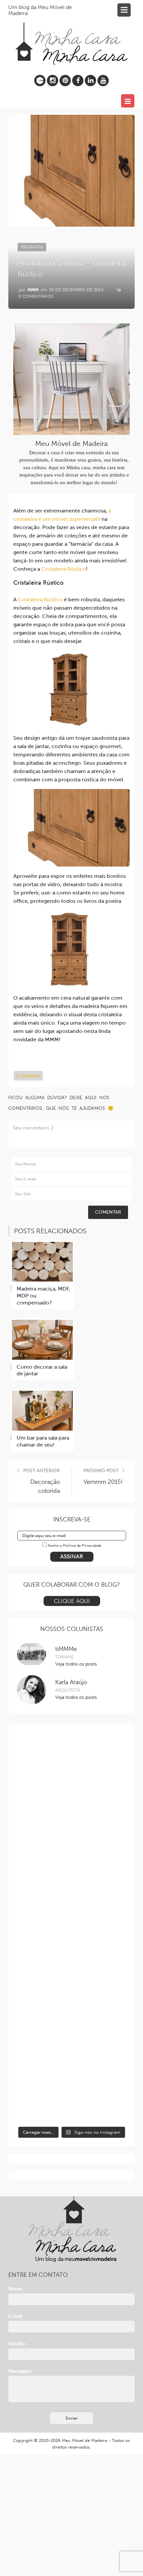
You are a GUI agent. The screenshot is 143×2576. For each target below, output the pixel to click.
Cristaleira (28, 1076)
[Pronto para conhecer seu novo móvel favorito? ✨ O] (72, 1895)
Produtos (32, 247)
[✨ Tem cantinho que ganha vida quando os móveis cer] (72, 2025)
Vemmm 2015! (103, 1482)
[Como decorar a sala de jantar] (42, 1340)
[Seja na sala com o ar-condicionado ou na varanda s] (72, 1830)
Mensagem (20, 2371)
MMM (33, 290)
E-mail (15, 2316)
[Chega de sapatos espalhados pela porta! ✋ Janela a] (72, 1765)
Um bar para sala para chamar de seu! (43, 1441)
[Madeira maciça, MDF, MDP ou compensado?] (42, 1262)
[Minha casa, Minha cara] (71, 36)
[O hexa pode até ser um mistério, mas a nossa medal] (72, 2090)
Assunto (17, 2344)
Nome (15, 2289)
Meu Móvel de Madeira (84, 2440)
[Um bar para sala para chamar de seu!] (42, 1411)
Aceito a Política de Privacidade (74, 1546)
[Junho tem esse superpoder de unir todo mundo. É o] (72, 1960)
